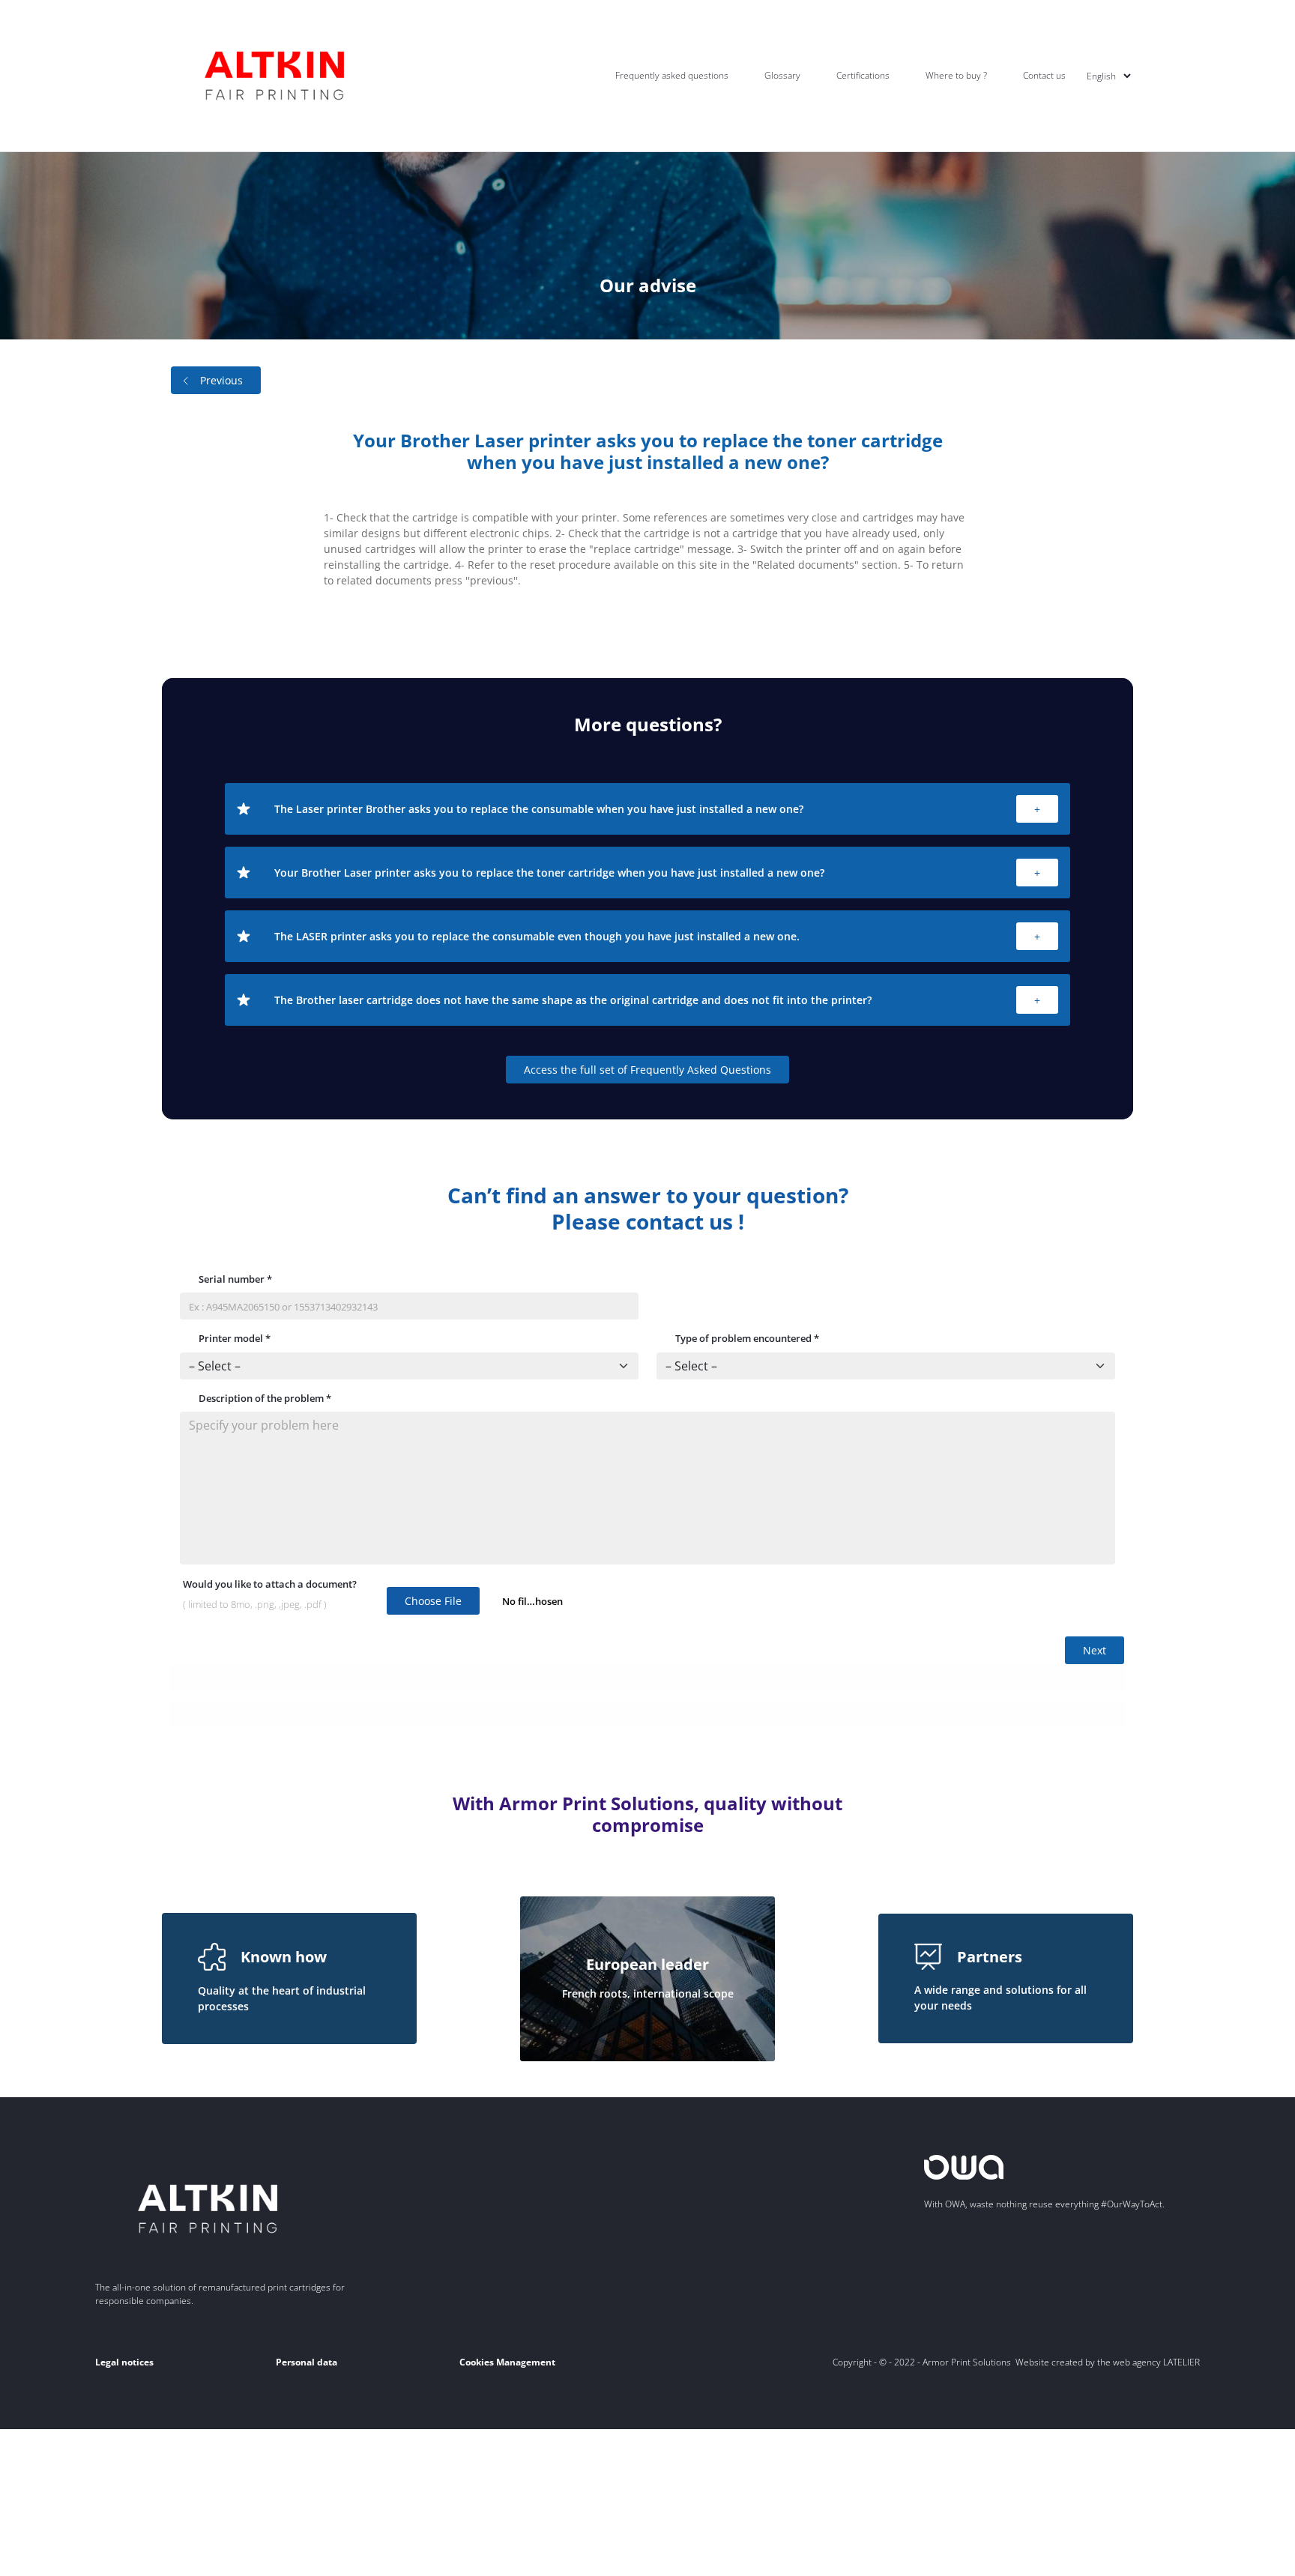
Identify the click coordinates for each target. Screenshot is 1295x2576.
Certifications (863, 75)
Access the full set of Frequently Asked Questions (647, 1070)
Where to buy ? (956, 75)
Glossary (782, 75)
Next (1095, 1650)
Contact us (1044, 75)
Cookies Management (507, 2362)
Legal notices (124, 2362)
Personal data (307, 2362)
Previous (221, 380)
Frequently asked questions (672, 75)
